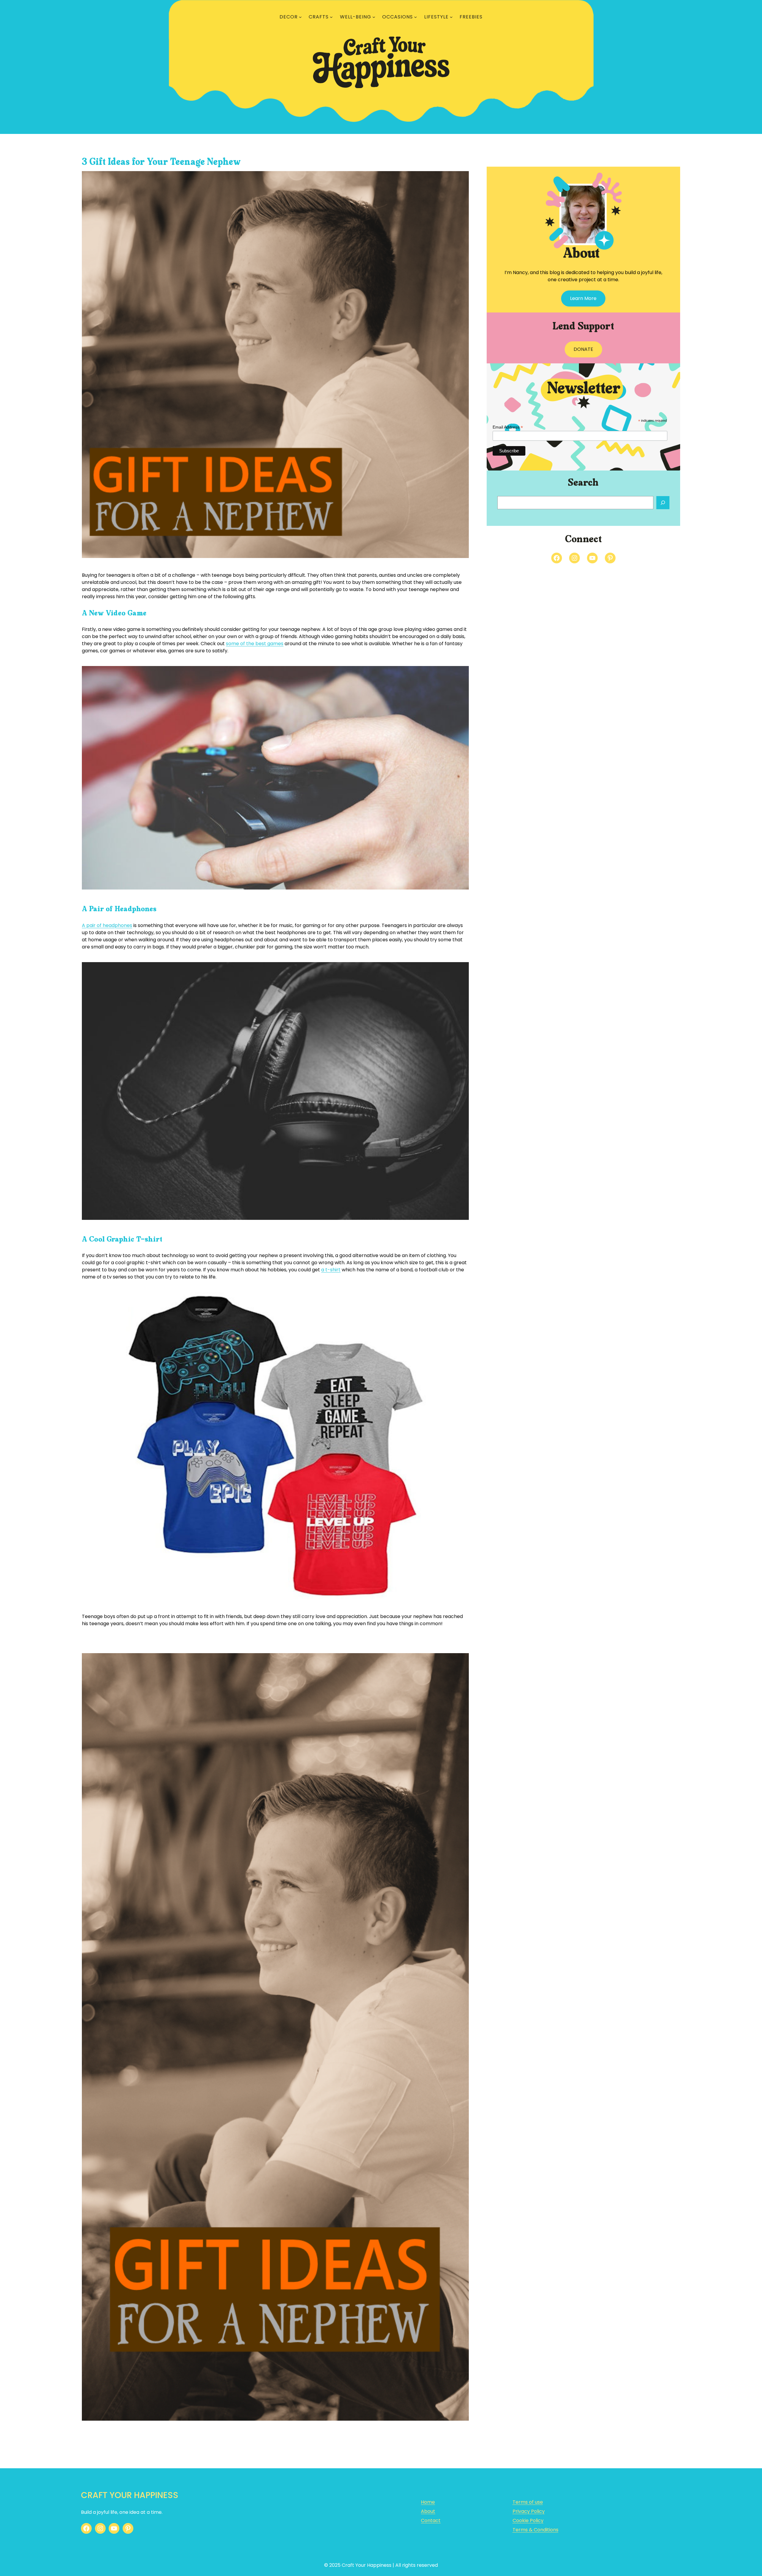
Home (428, 2502)
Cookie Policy (528, 2520)
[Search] (663, 503)
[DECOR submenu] (300, 17)
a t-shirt (331, 1270)
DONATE (583, 349)
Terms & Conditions (535, 2530)
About (428, 2511)
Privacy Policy (529, 2511)
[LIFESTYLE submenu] (451, 17)
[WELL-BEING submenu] (374, 17)
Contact (431, 2520)
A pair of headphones (107, 925)
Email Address (508, 427)
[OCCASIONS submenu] (416, 17)
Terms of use (528, 2502)
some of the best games (255, 644)
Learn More (583, 298)
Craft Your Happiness (130, 2495)
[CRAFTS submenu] (331, 17)
